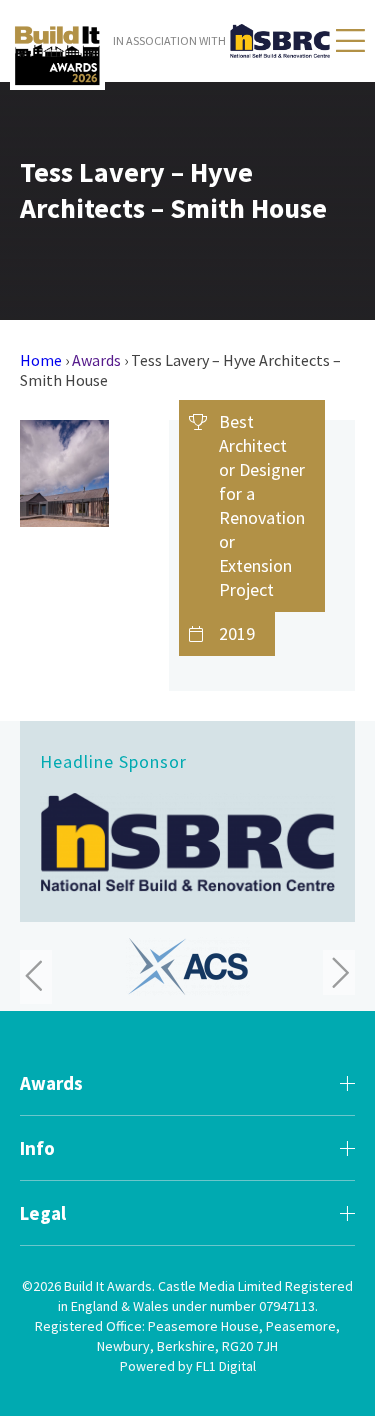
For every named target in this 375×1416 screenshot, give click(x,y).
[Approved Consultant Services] (188, 966)
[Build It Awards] (57, 55)
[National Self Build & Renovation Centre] (187, 842)
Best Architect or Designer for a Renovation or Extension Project (262, 505)
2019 (237, 633)
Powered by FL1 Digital (188, 1366)
